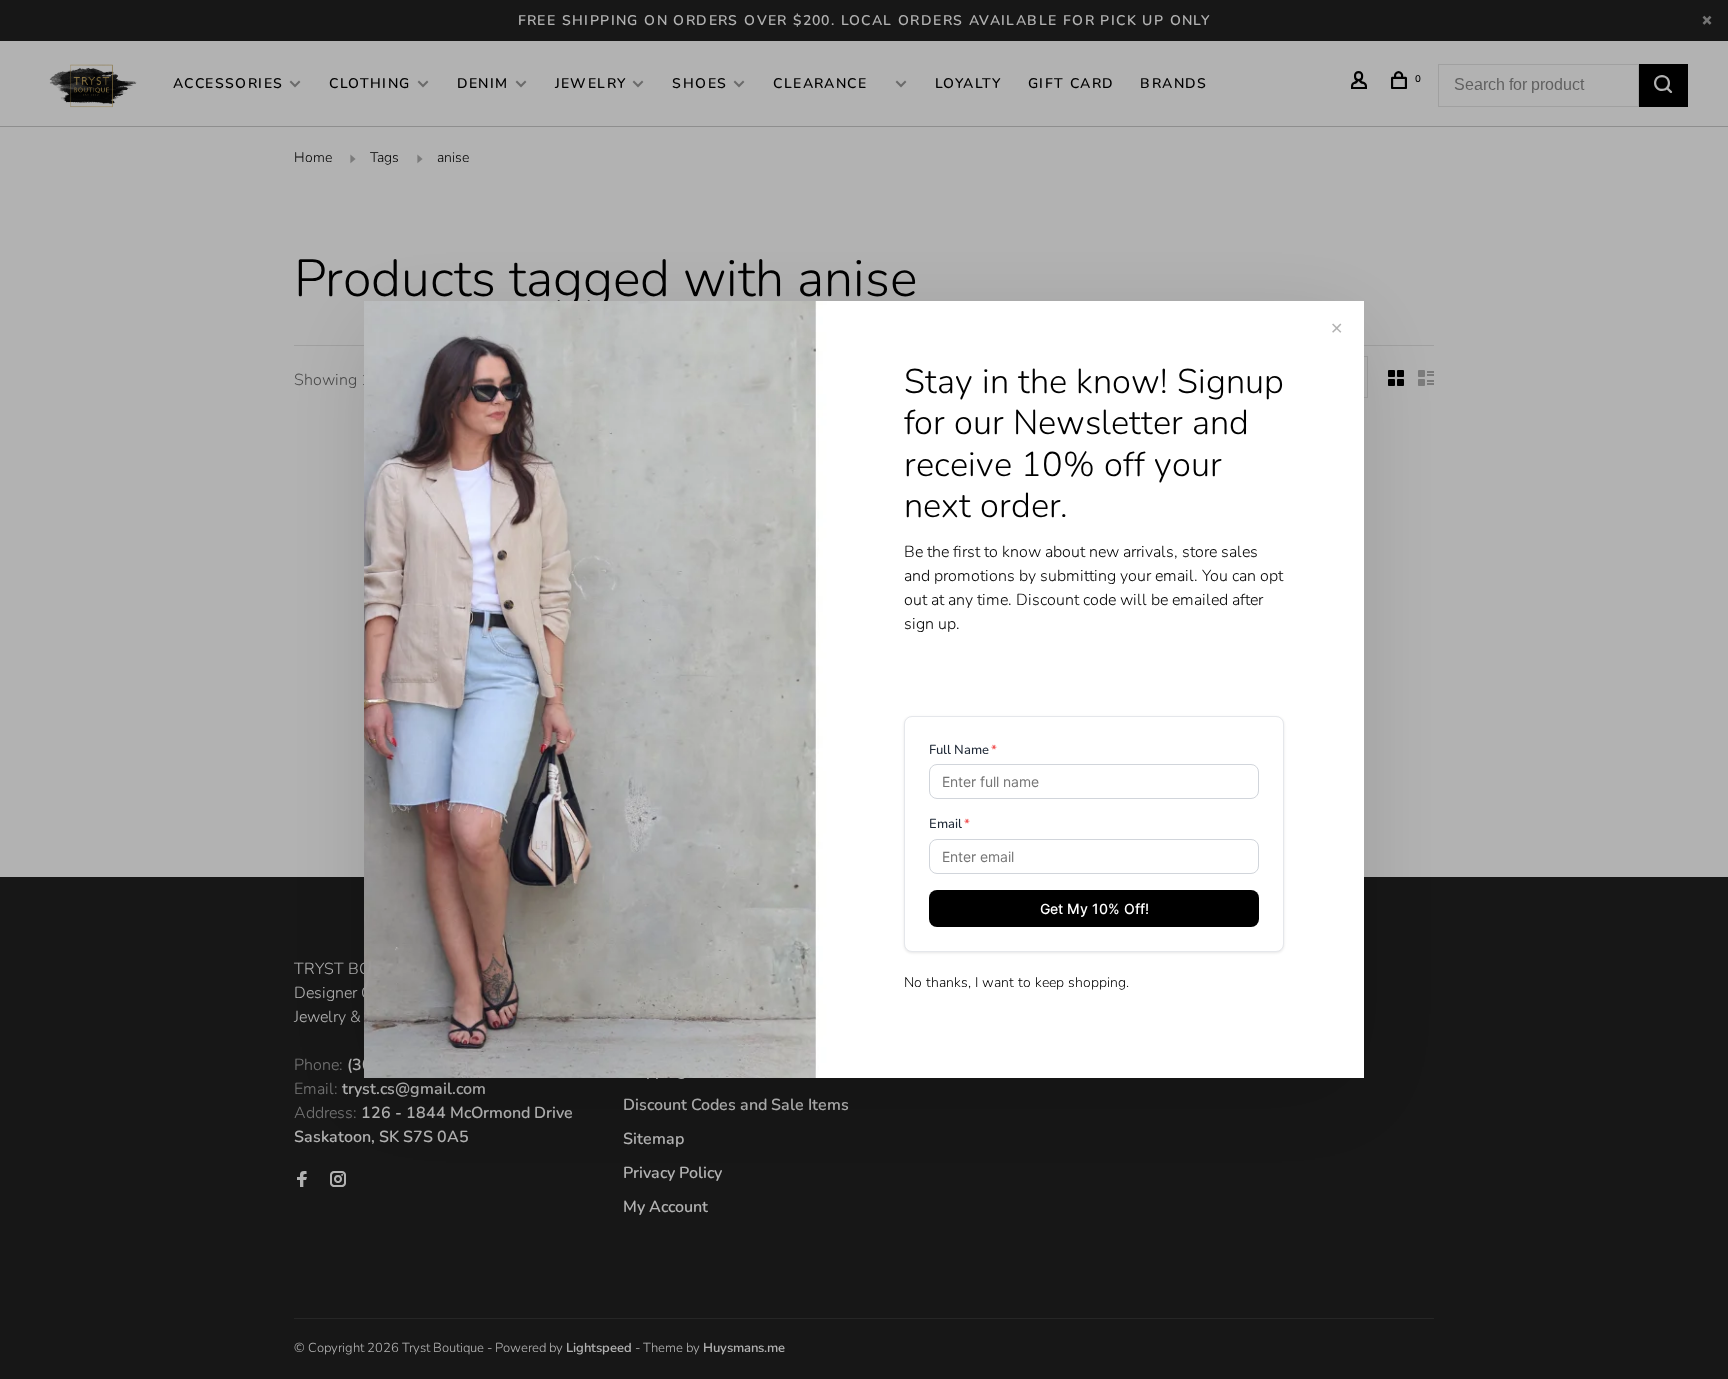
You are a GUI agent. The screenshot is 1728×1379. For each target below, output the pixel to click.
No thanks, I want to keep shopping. (1016, 982)
